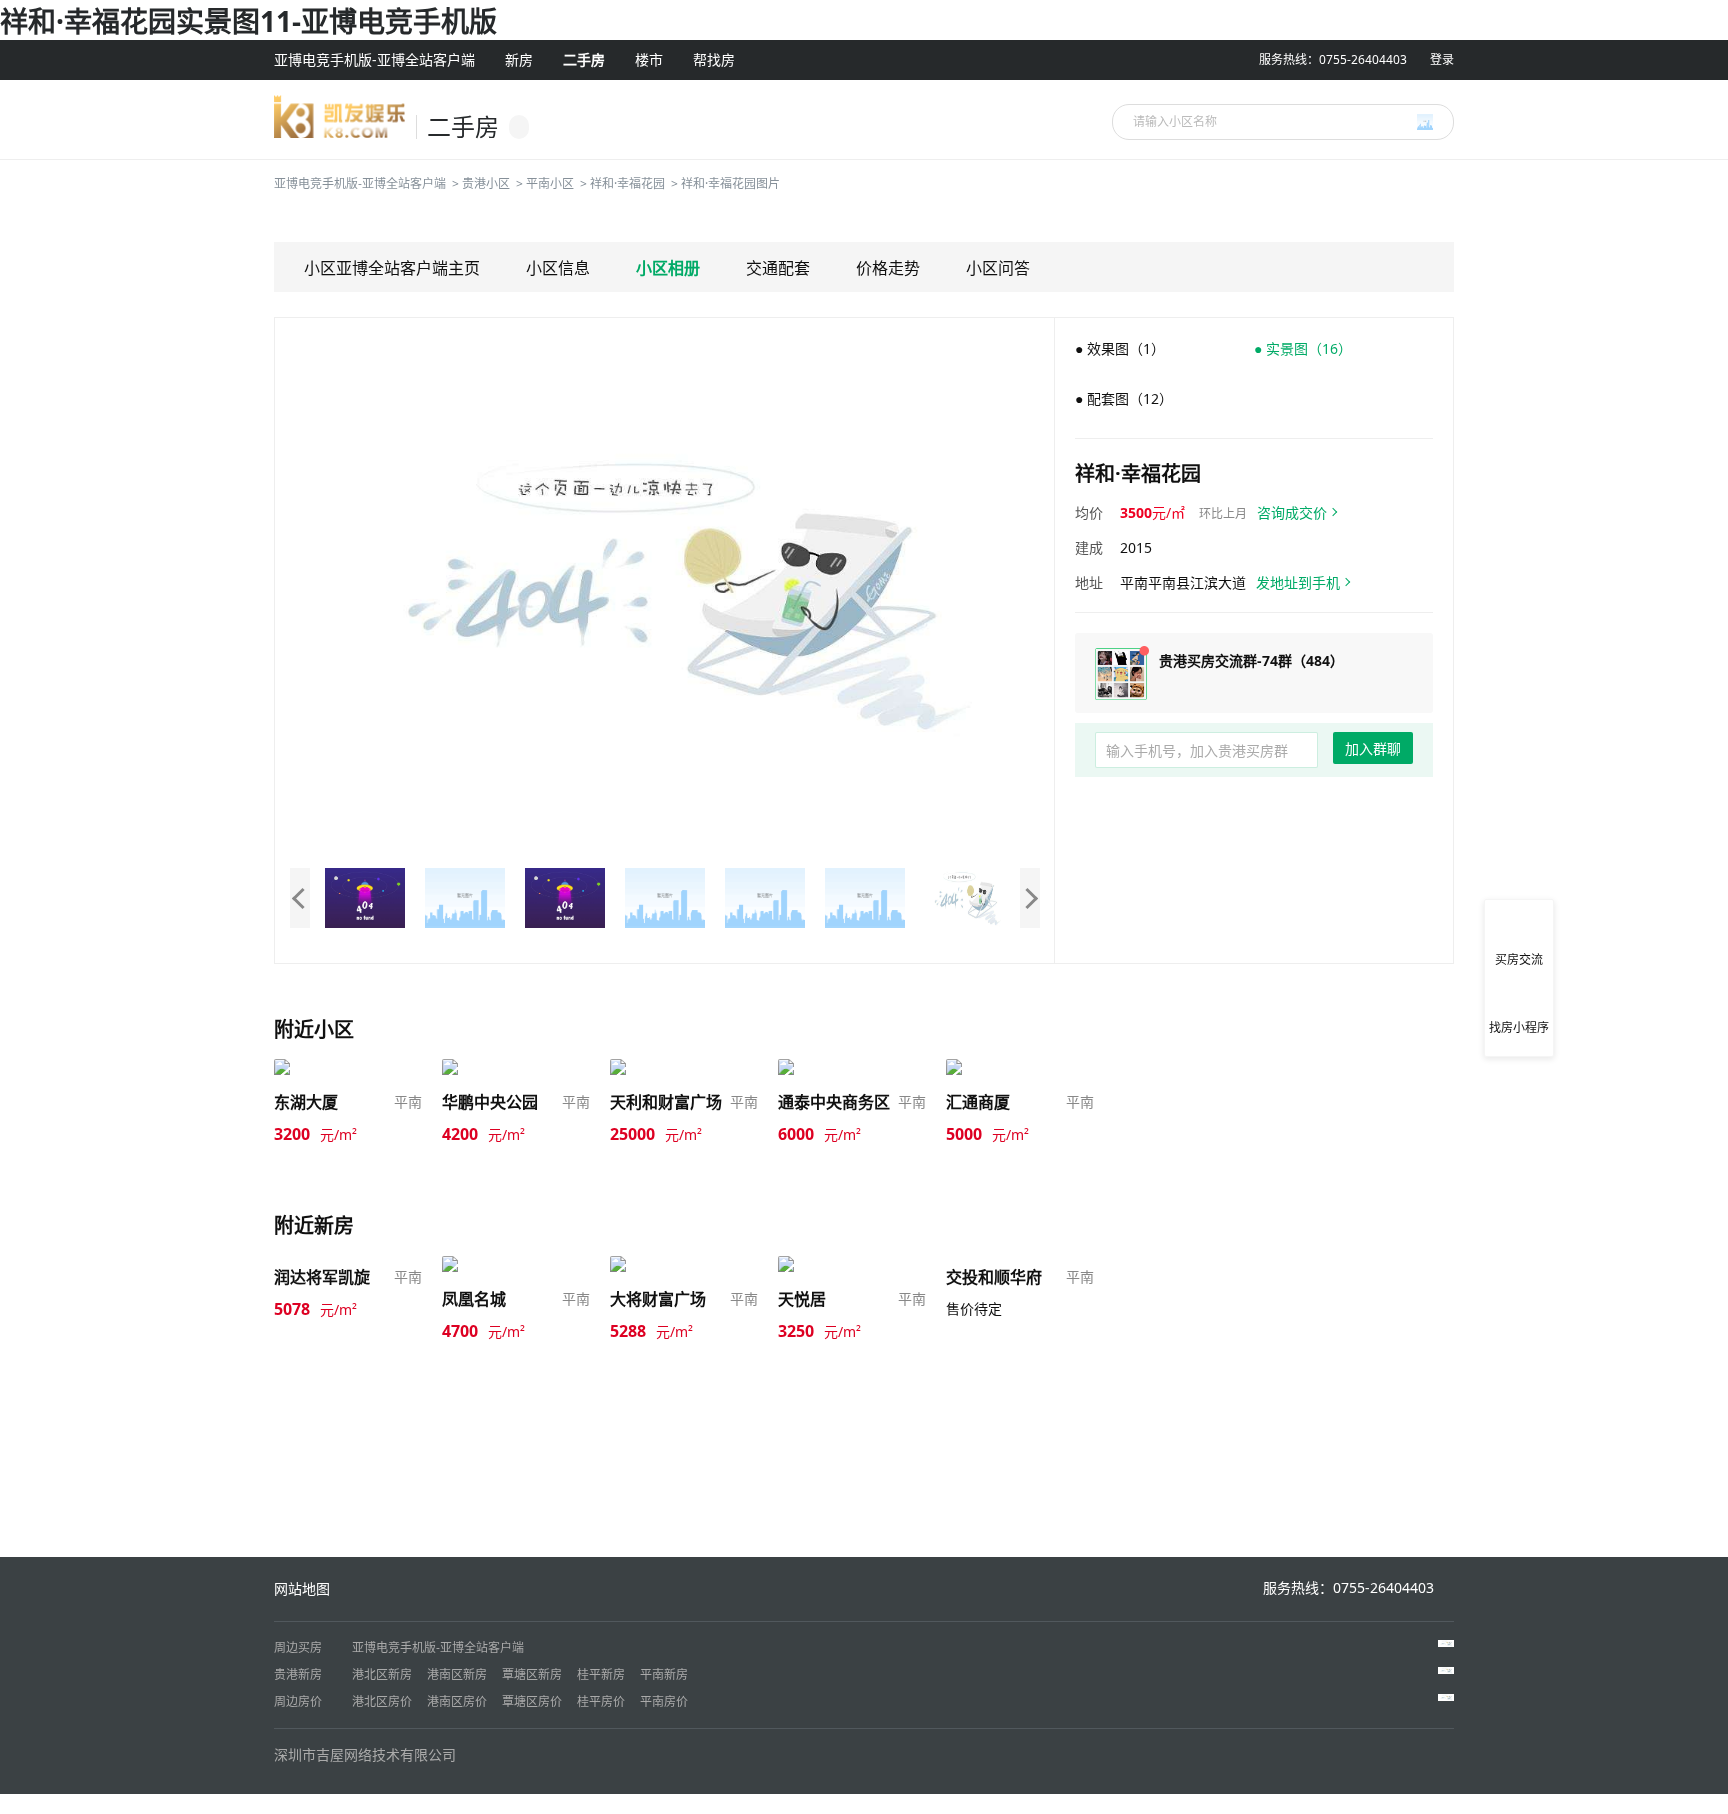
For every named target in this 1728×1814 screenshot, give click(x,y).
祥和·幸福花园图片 (730, 183)
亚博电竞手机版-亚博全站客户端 (374, 59)
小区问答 (998, 268)
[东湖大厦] (310, 1067)
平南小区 (550, 183)
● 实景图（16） (1303, 348)
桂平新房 (601, 1674)
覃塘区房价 (532, 1701)
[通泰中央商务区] (835, 1067)
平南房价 (664, 1701)
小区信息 (558, 268)
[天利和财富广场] (667, 1067)
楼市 (649, 59)
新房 (519, 59)
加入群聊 (1373, 748)
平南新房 (664, 1674)
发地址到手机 (1298, 582)
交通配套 (778, 268)
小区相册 (668, 268)
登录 (1442, 59)
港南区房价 (457, 1701)
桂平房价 (601, 1701)
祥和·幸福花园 (627, 183)
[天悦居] (807, 1263)
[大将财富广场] (660, 1263)
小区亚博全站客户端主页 (392, 268)
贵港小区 (486, 183)
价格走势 (888, 268)
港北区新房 (382, 1674)
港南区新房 (457, 1674)
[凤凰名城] (478, 1263)
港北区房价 (382, 1701)
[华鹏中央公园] (492, 1067)
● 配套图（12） (1124, 398)
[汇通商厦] (982, 1067)
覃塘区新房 (532, 1674)
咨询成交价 (1292, 512)
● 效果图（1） (1120, 348)
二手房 (584, 59)
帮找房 (714, 59)
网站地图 (302, 1588)
